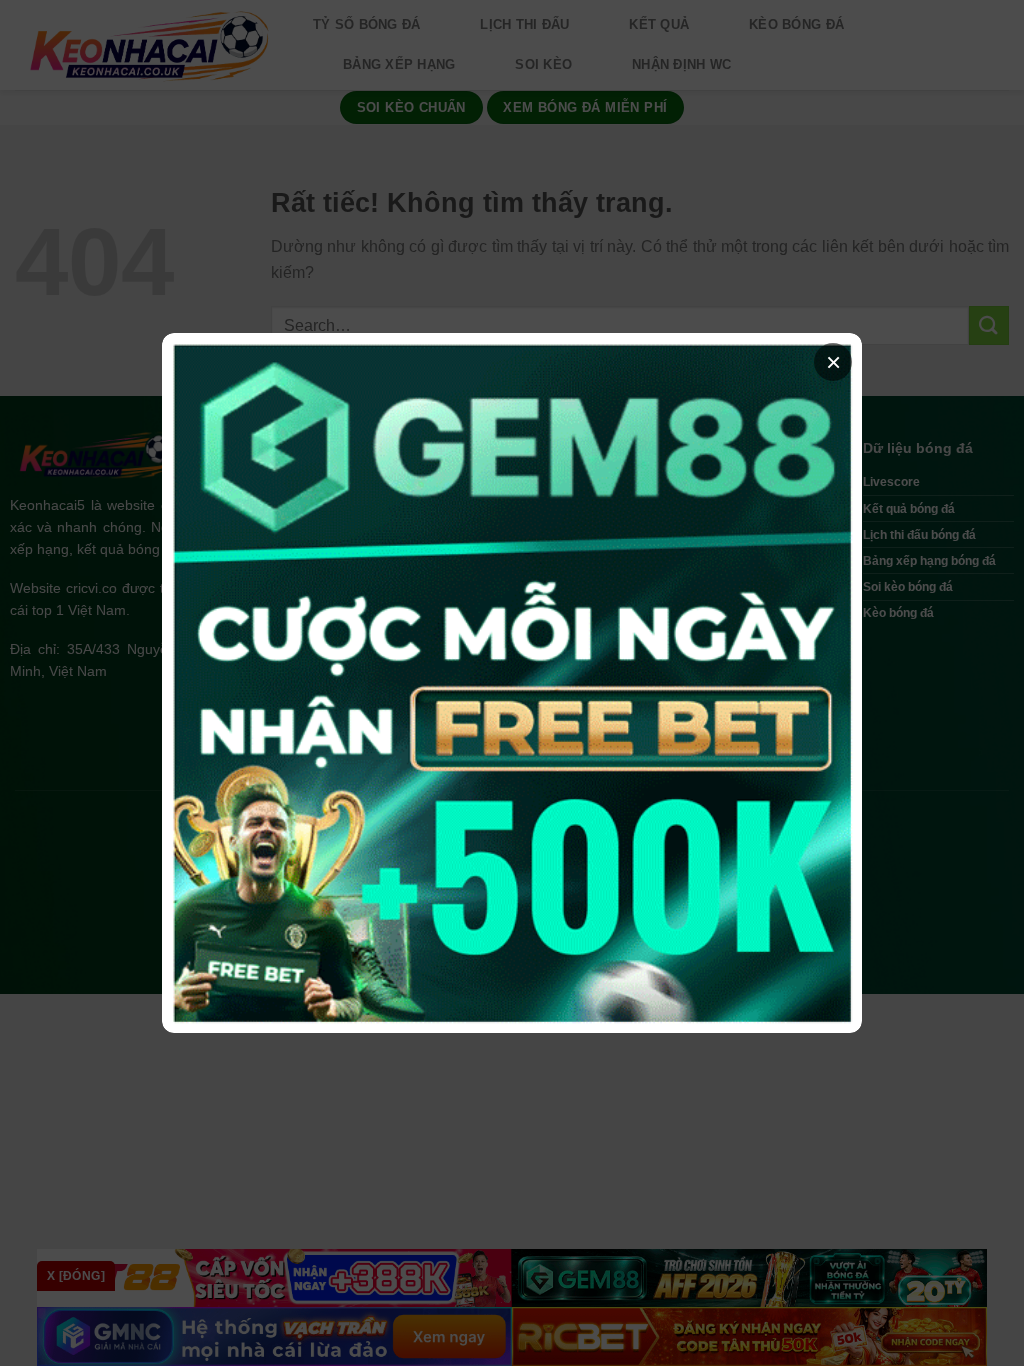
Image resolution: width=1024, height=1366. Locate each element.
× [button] (833, 362)
